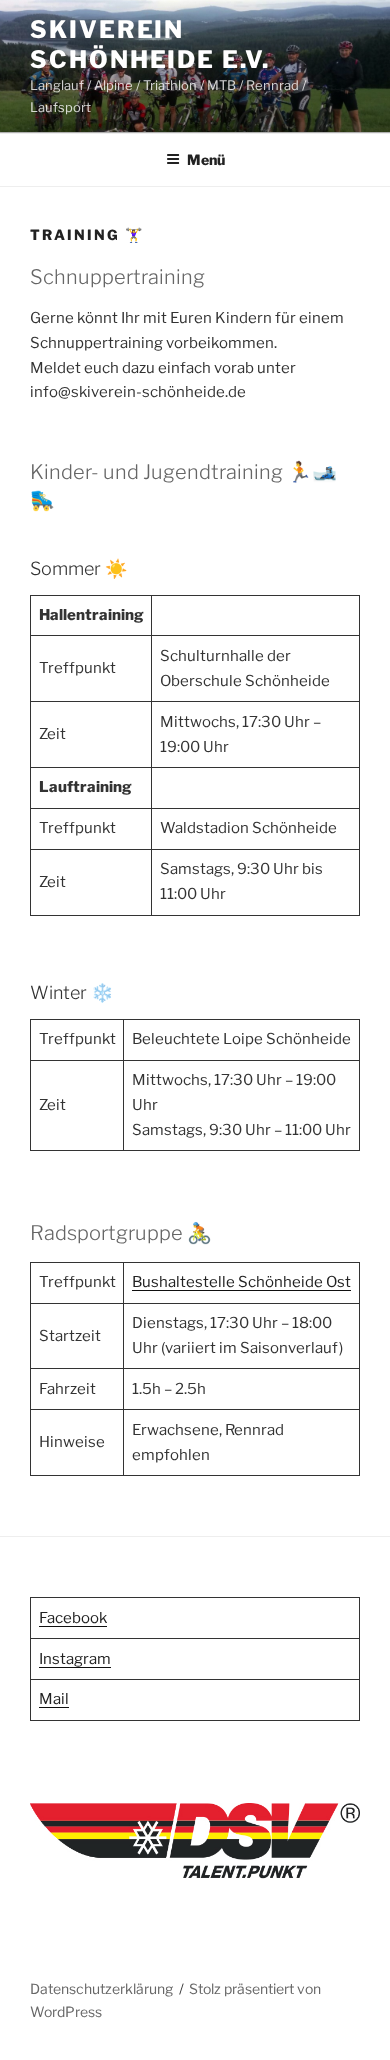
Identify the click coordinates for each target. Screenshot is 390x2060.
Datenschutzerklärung (101, 1988)
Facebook (73, 1618)
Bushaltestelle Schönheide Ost (241, 1282)
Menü (206, 159)
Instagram (75, 1659)
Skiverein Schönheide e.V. (150, 44)
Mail (54, 1699)
